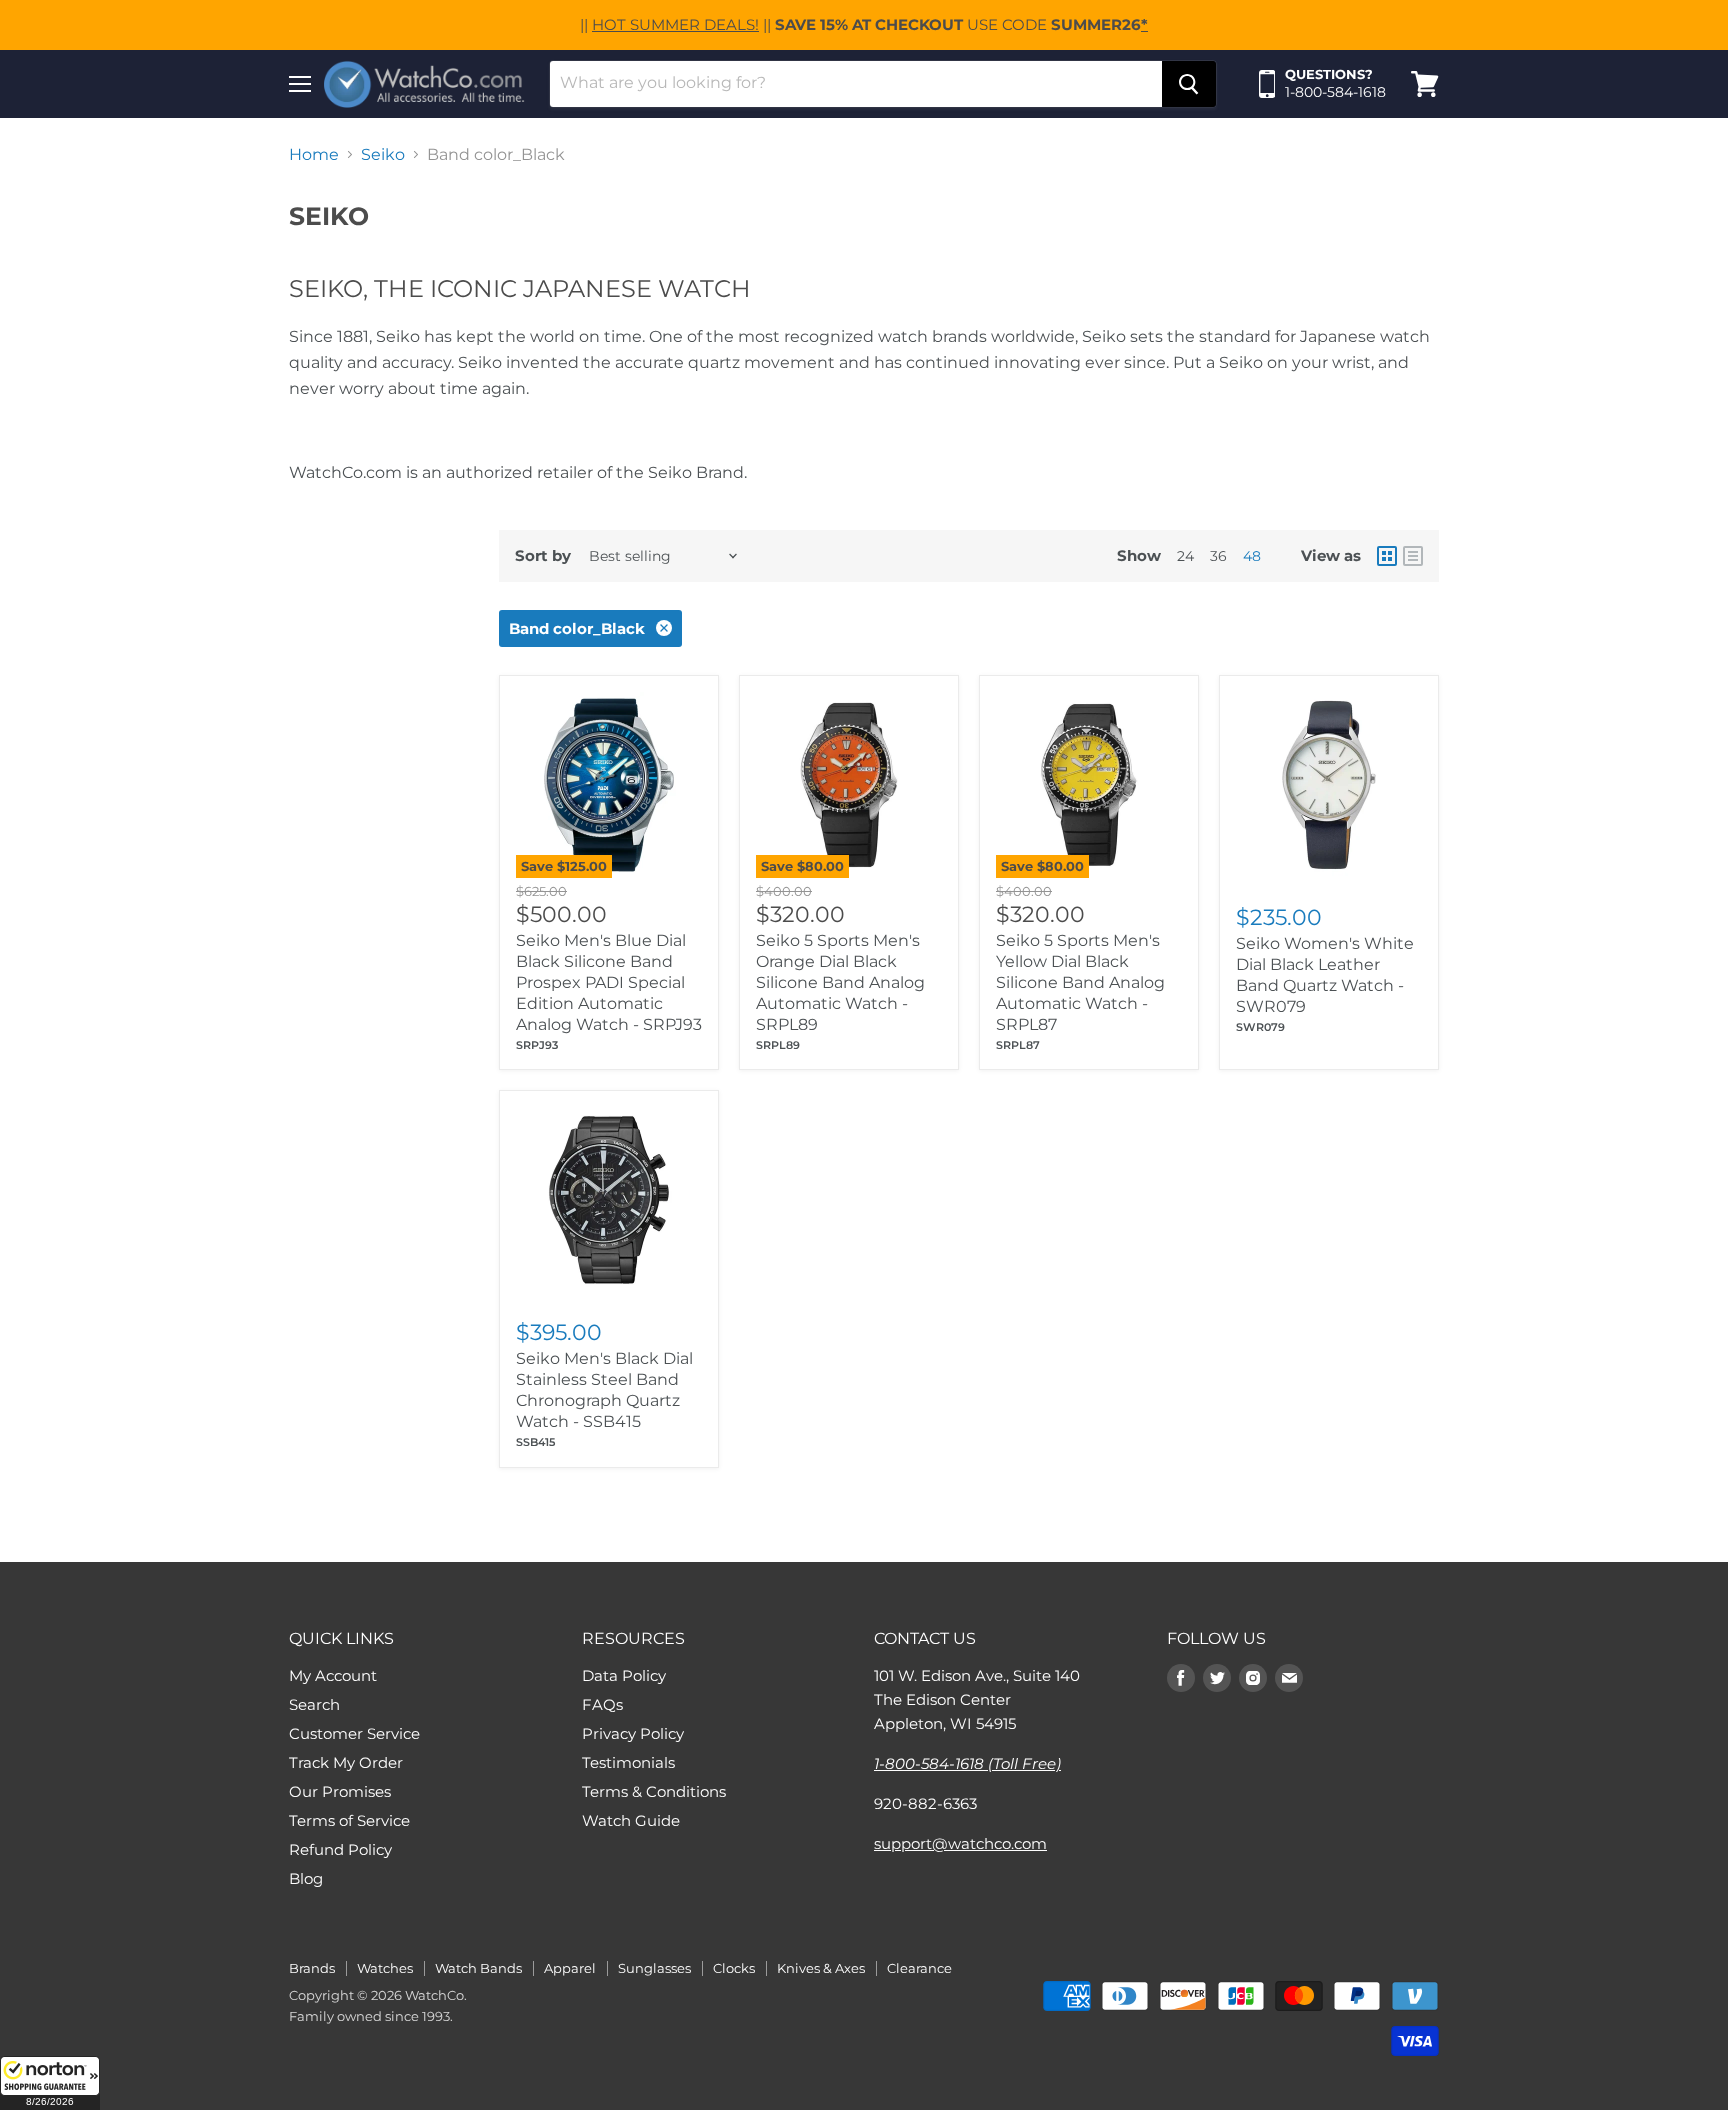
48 (1252, 556)
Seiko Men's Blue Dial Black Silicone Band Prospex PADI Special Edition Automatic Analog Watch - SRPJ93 (609, 982)
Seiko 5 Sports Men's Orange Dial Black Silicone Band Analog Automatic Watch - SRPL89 (840, 982)
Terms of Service (349, 1820)
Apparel (570, 1968)
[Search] (1189, 84)
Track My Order (346, 1762)
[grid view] (1387, 556)
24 (1185, 556)
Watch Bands (478, 1968)
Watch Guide (631, 1820)
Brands (312, 1968)
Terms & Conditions (654, 1791)
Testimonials (628, 1762)
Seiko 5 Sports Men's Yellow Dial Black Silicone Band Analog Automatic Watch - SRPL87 (1080, 982)
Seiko (383, 155)
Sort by (543, 555)
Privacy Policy (633, 1733)
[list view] (1413, 556)
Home (314, 155)
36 (1218, 556)
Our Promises (340, 1791)
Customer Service (354, 1733)
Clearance (919, 1968)
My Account (333, 1675)
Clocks (734, 1968)
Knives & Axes (821, 1968)
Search (314, 1704)
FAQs (602, 1704)
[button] (50, 2083)
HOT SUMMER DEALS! (675, 24)
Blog (306, 1878)
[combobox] (856, 84)
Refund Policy (340, 1849)
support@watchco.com (960, 1843)
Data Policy (624, 1675)
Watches (385, 1968)
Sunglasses (654, 1968)
